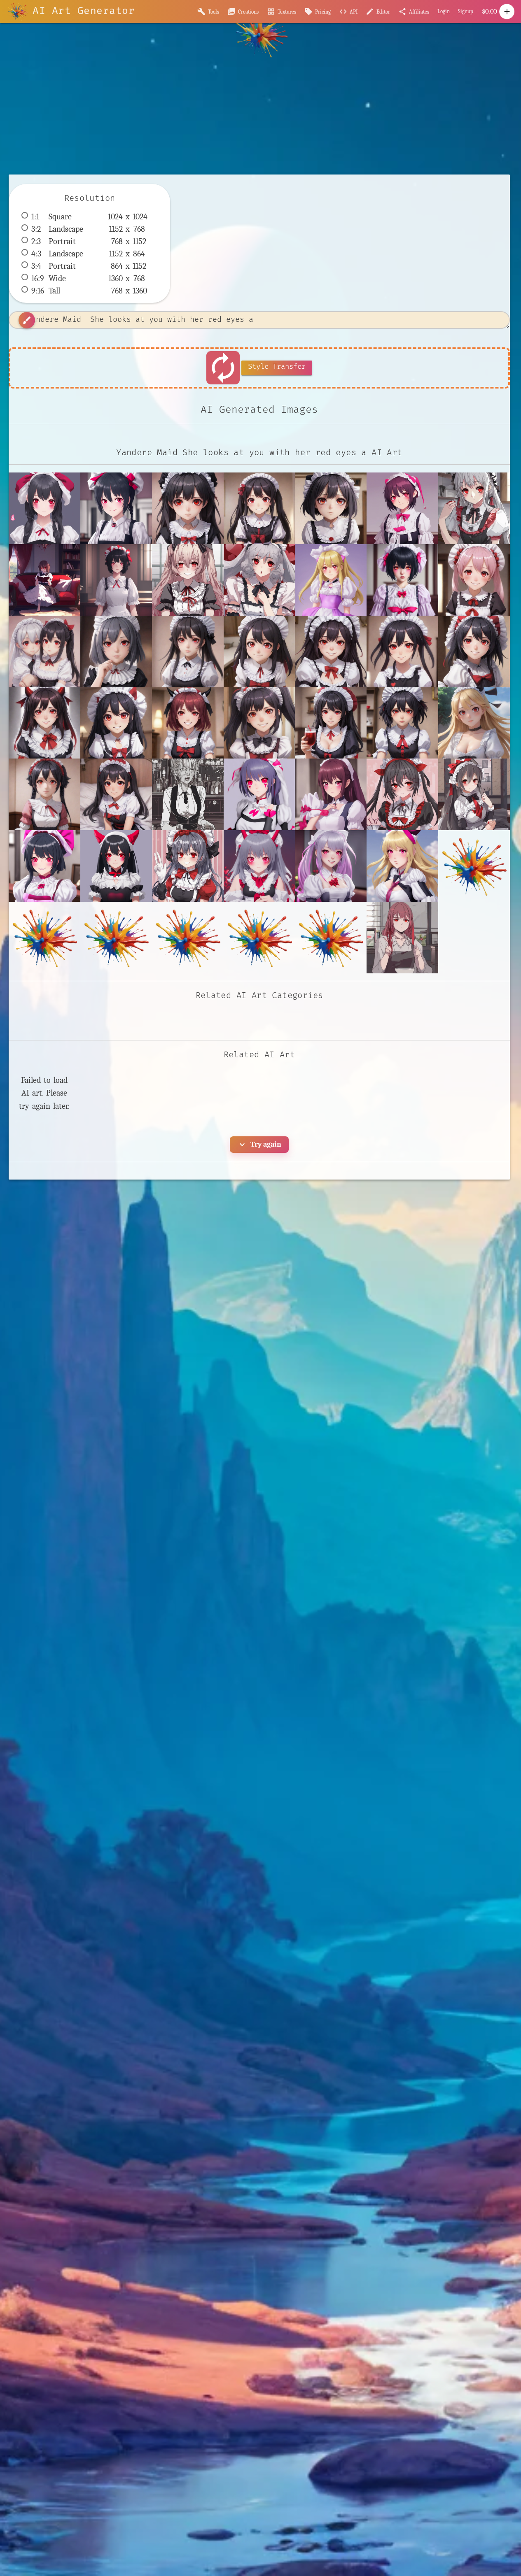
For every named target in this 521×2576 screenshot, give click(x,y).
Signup (466, 11)
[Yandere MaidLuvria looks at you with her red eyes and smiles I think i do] (474, 652)
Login (444, 11)
